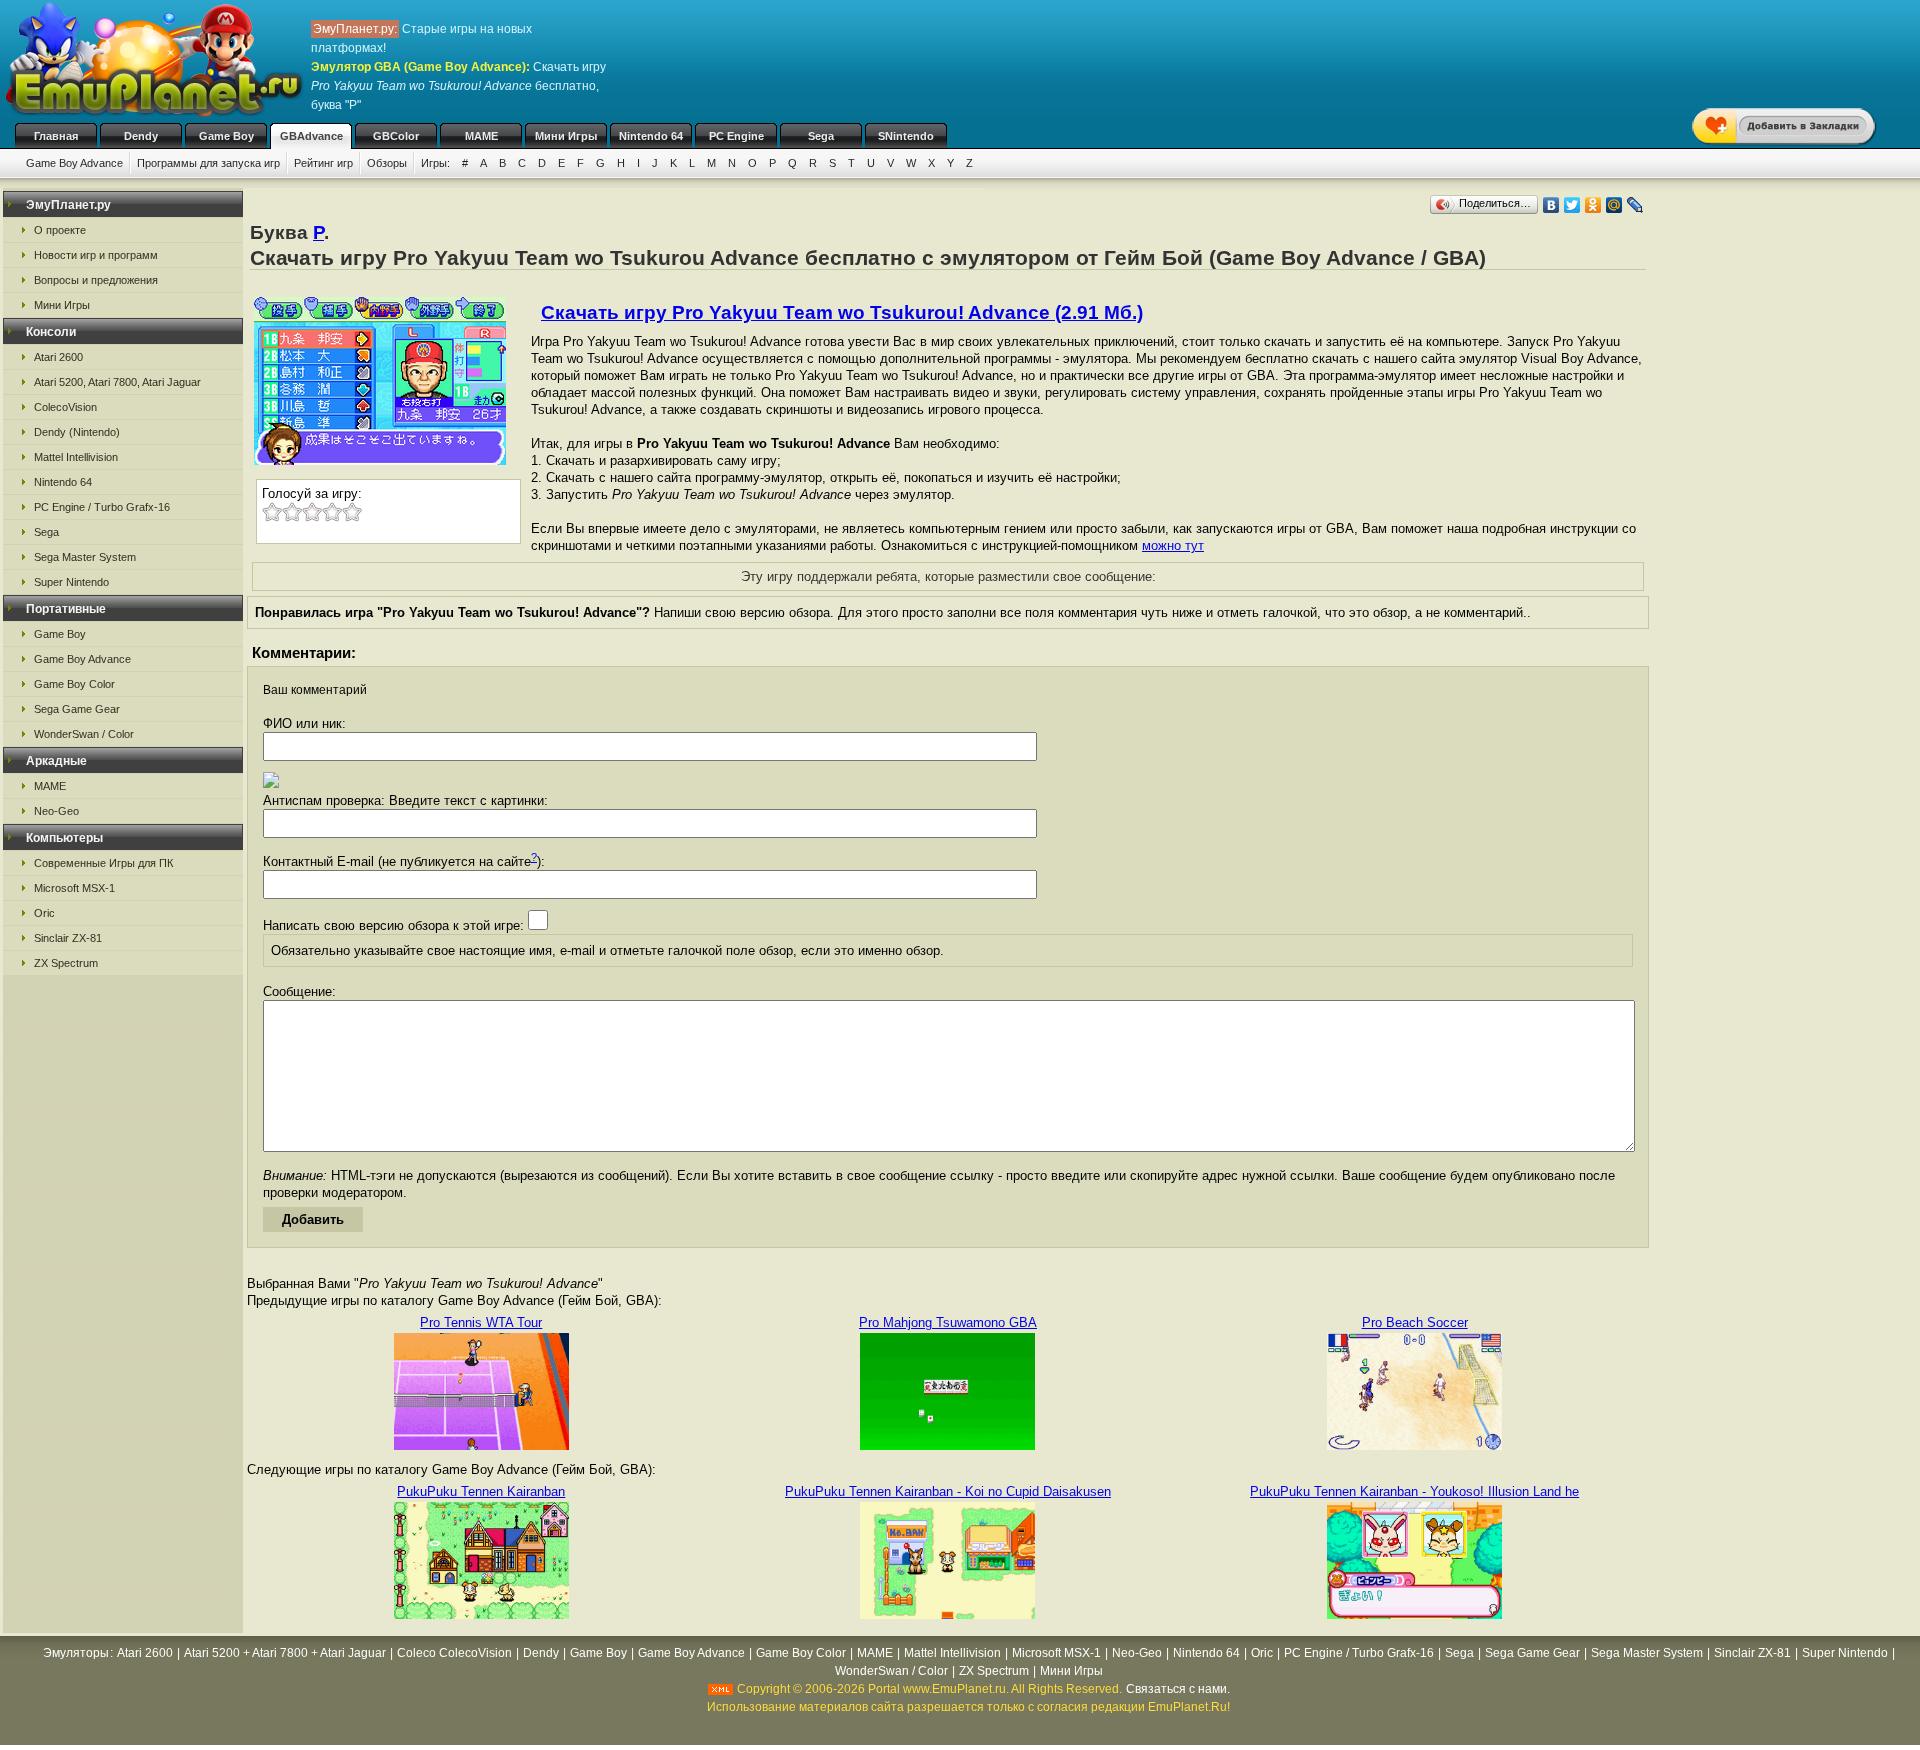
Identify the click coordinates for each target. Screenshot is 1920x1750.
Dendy (141, 136)
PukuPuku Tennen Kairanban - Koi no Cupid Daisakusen (948, 1491)
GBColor (396, 136)
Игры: (435, 163)
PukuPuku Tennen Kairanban (481, 1491)
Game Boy (226, 136)
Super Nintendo (71, 582)
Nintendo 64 (651, 136)
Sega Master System (85, 557)
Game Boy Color (74, 684)
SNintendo (906, 136)
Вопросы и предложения (96, 280)
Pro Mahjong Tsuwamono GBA (948, 1322)
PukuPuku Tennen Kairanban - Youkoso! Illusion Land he (1414, 1491)
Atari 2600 (58, 357)
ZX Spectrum (66, 963)
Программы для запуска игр (208, 163)
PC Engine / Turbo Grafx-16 (102, 507)
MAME (481, 136)
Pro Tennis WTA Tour (481, 1322)
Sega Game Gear (77, 709)
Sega (821, 136)
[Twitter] (1572, 205)
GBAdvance (311, 136)
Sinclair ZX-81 (68, 938)
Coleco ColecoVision (454, 1653)
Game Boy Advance (74, 163)
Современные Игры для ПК (103, 863)
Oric (44, 913)
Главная (56, 136)
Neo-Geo (56, 811)
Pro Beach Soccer (1415, 1322)
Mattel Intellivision (76, 457)
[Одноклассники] (1593, 205)
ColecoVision (65, 407)
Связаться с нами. (1178, 1689)
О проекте (60, 230)
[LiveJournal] (1635, 205)
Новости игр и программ (96, 255)
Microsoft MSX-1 (74, 888)
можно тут (1173, 545)
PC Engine (736, 136)
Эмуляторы (76, 1653)
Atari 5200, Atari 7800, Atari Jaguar (117, 382)
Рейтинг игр (323, 163)
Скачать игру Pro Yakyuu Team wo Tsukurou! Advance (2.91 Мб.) (842, 312)
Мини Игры (566, 136)
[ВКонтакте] (1551, 205)
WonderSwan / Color (84, 734)
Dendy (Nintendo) (77, 432)
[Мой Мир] (1614, 205)
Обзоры (387, 163)
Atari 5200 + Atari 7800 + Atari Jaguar (285, 1653)
